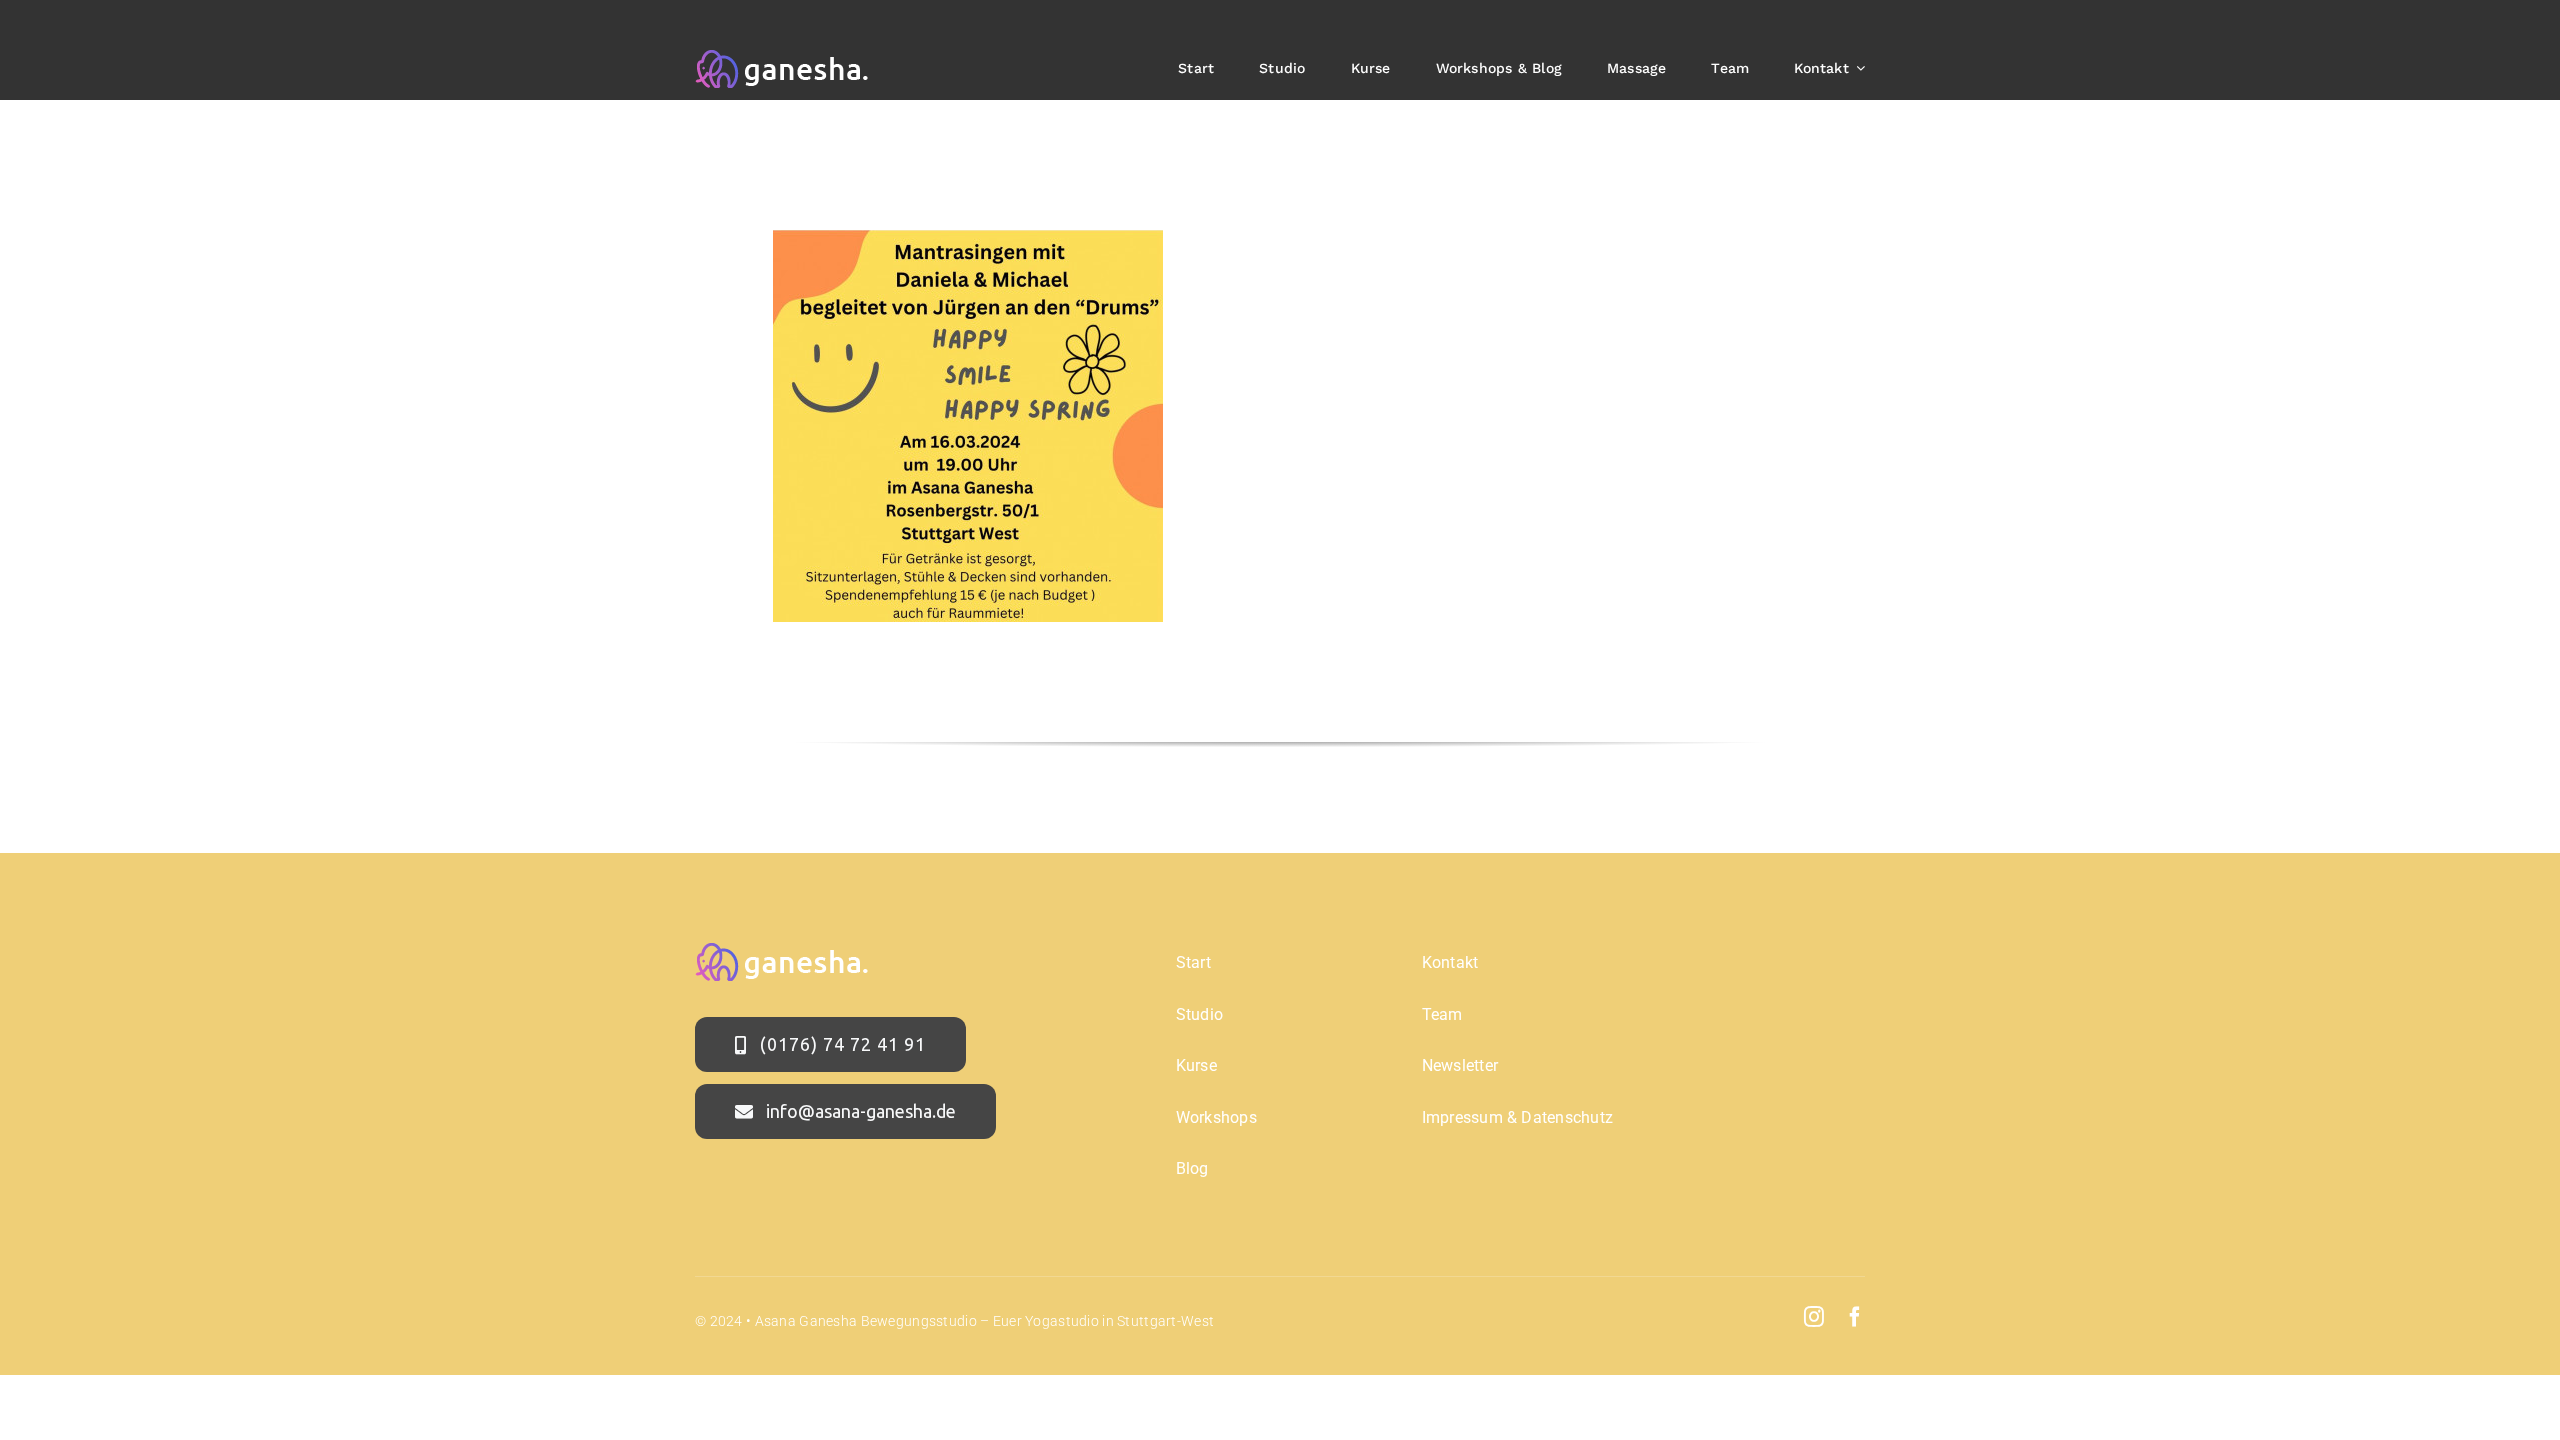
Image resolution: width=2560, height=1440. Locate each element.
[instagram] (1814, 1317)
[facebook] (1855, 1317)
